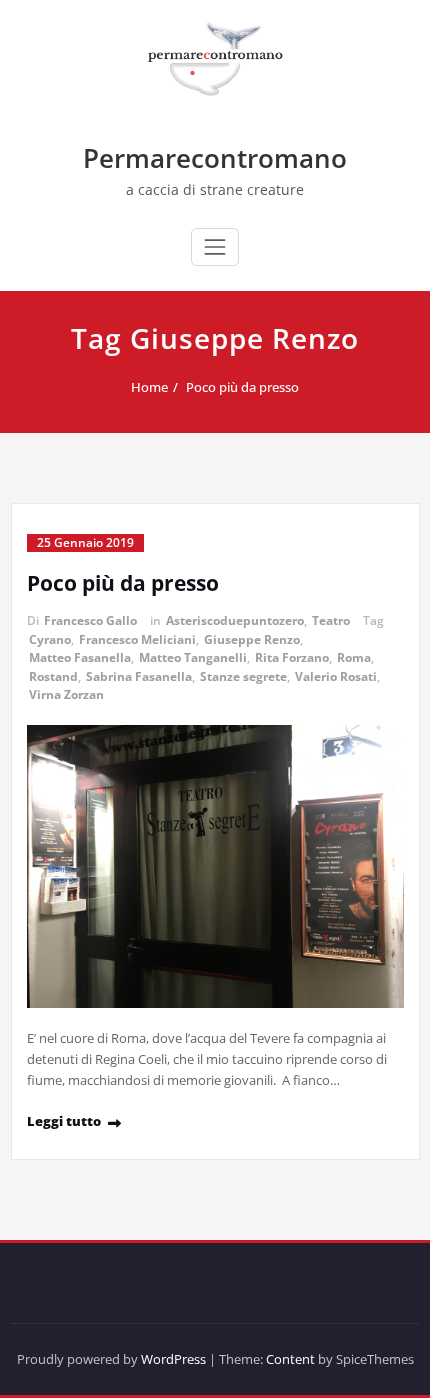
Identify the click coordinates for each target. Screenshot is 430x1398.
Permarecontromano (215, 158)
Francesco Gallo (90, 620)
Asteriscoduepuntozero (235, 620)
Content (290, 1359)
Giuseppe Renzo (252, 639)
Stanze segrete (243, 676)
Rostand (53, 676)
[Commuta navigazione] (215, 247)
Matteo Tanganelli (193, 657)
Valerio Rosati (336, 676)
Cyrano (50, 639)
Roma (354, 657)
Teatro (331, 620)
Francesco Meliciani (137, 639)
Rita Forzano (292, 657)
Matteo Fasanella (80, 657)
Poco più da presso (242, 387)
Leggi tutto (64, 1121)
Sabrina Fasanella (139, 676)
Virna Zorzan (66, 694)
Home (149, 387)
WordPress (173, 1359)
